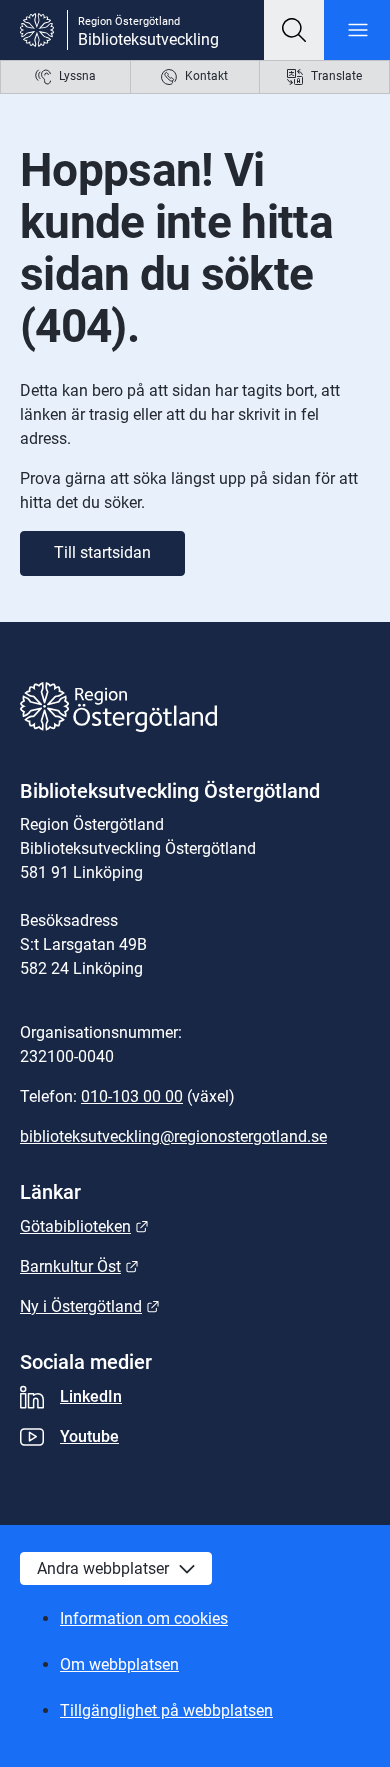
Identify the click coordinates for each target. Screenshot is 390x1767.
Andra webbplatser (103, 1568)
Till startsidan (102, 552)
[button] (294, 30)
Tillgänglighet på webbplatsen (166, 1710)
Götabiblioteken (84, 1226)
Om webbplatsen (119, 1664)
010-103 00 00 (132, 1096)
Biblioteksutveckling (148, 39)
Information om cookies (144, 1618)
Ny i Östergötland (90, 1306)
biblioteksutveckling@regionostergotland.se (173, 1136)
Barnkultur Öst (79, 1266)
